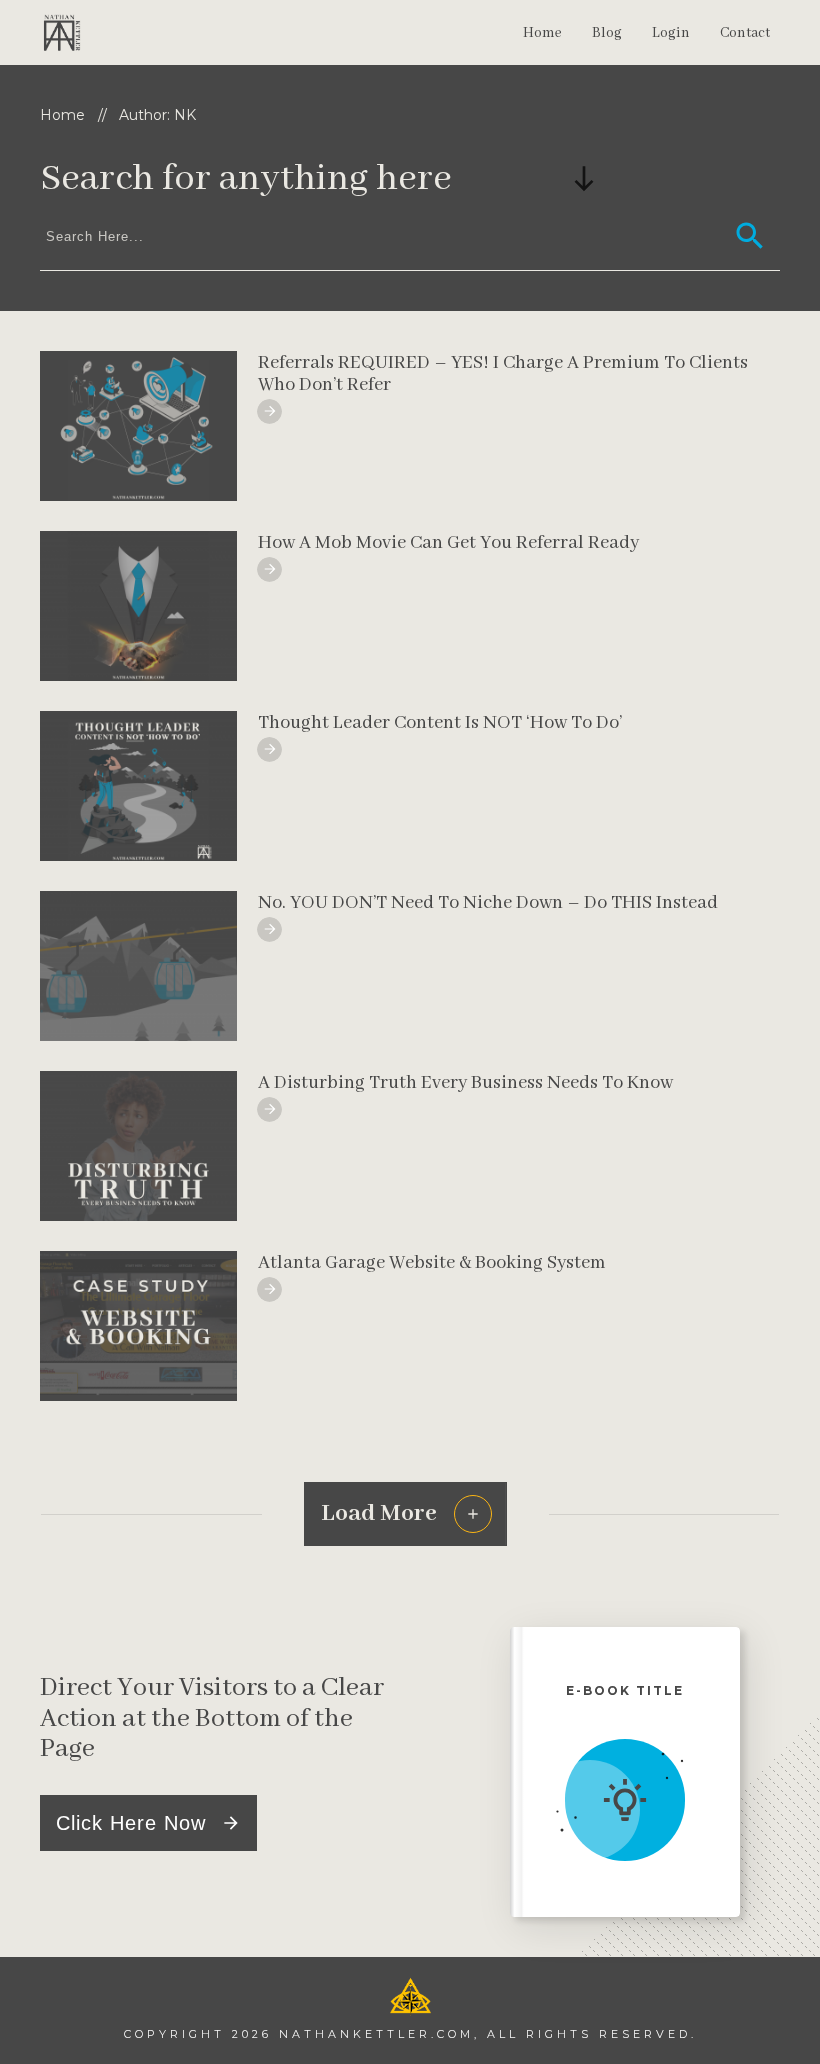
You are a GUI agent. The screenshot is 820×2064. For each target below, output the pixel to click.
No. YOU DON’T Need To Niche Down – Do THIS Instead (488, 903)
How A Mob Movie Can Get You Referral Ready (448, 543)
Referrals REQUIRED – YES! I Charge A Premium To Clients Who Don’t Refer (503, 374)
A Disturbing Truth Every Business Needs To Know (465, 1083)
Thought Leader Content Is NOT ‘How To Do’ (440, 723)
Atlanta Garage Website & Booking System (432, 1263)
